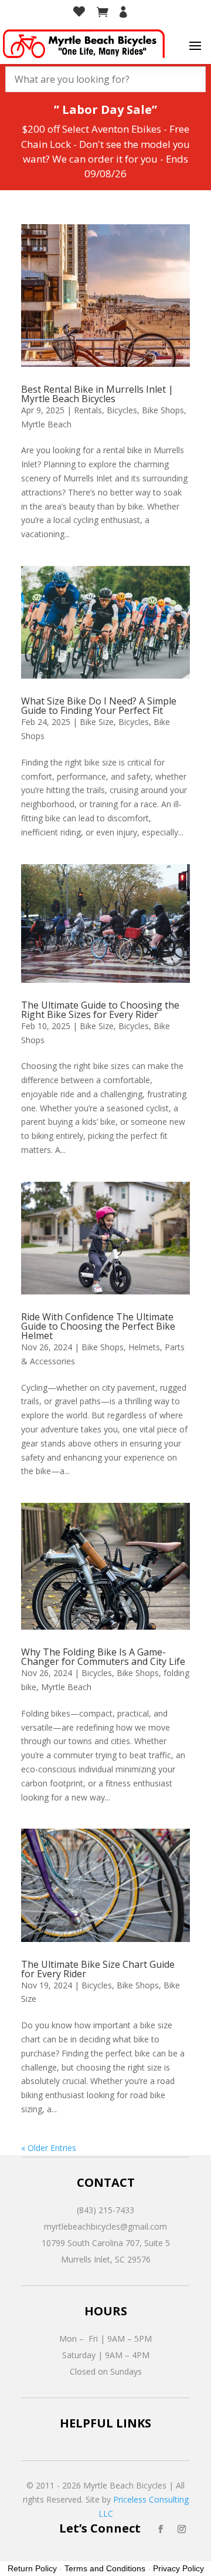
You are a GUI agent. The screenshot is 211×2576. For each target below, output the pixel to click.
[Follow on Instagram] (182, 2529)
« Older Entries (49, 2148)
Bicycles (122, 410)
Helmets (144, 1347)
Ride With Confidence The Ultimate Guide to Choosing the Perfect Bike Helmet (98, 1326)
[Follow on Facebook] (161, 2529)
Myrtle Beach (46, 424)
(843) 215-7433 (105, 2210)
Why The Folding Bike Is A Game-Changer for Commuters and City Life (103, 1657)
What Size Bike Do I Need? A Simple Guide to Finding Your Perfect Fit (99, 706)
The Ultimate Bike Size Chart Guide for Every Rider (98, 1969)
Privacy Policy (178, 2568)
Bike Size (97, 722)
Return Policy (32, 2568)
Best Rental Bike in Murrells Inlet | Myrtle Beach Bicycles (97, 394)
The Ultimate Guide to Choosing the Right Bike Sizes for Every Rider (100, 1010)
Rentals (88, 410)
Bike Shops (163, 410)
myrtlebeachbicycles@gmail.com (105, 2226)
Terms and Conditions (105, 2568)
